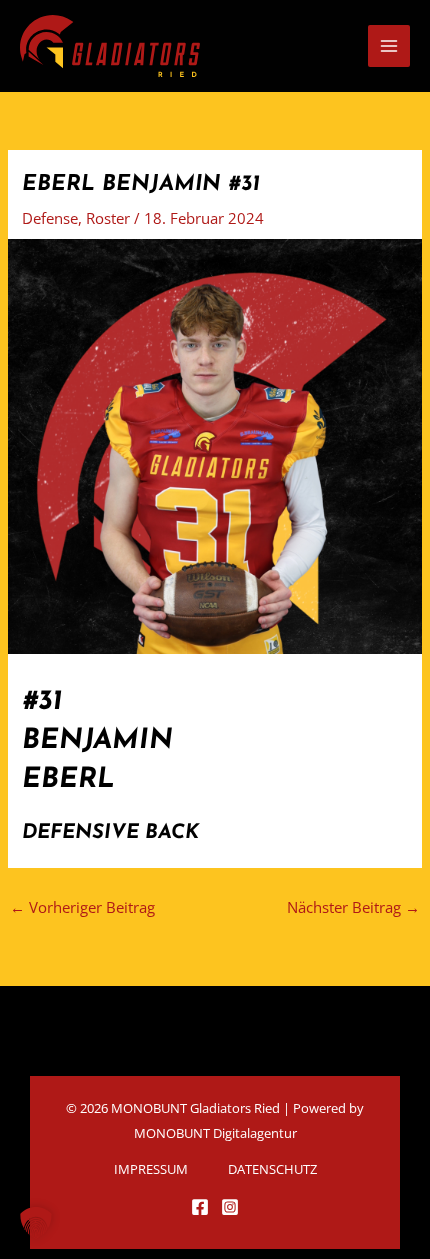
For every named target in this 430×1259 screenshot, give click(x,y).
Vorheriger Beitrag (82, 907)
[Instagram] (230, 1207)
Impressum (151, 1169)
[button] (36, 1223)
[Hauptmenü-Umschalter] (389, 46)
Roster (108, 218)
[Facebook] (200, 1207)
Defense (50, 218)
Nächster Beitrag (353, 907)
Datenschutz (272, 1169)
